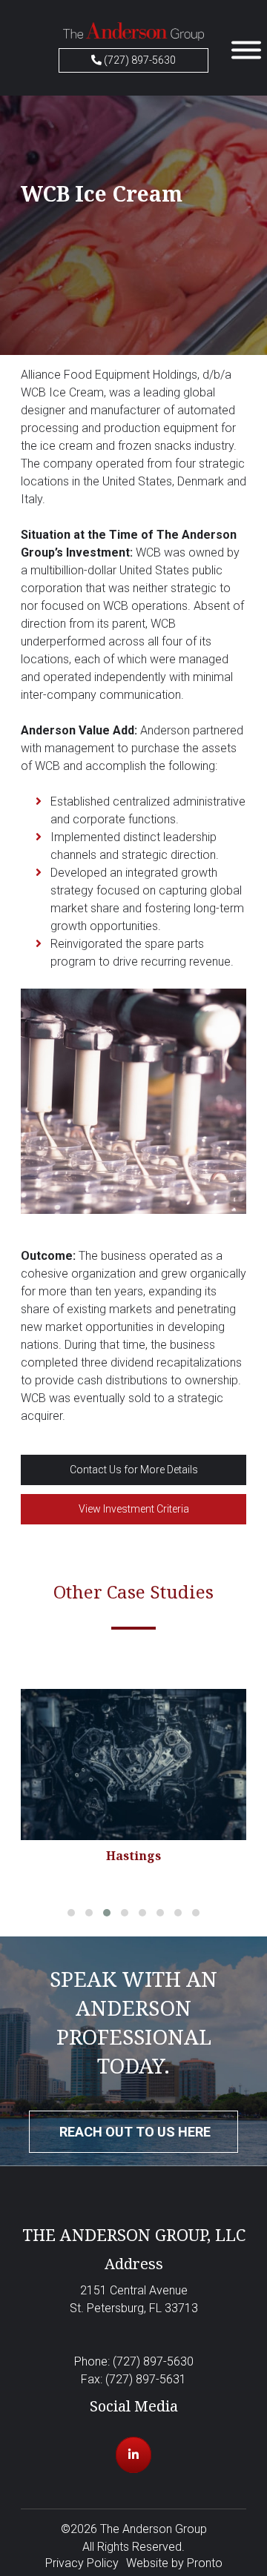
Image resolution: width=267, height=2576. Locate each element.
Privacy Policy (82, 2563)
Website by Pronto (174, 2563)
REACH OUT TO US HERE (135, 2132)
